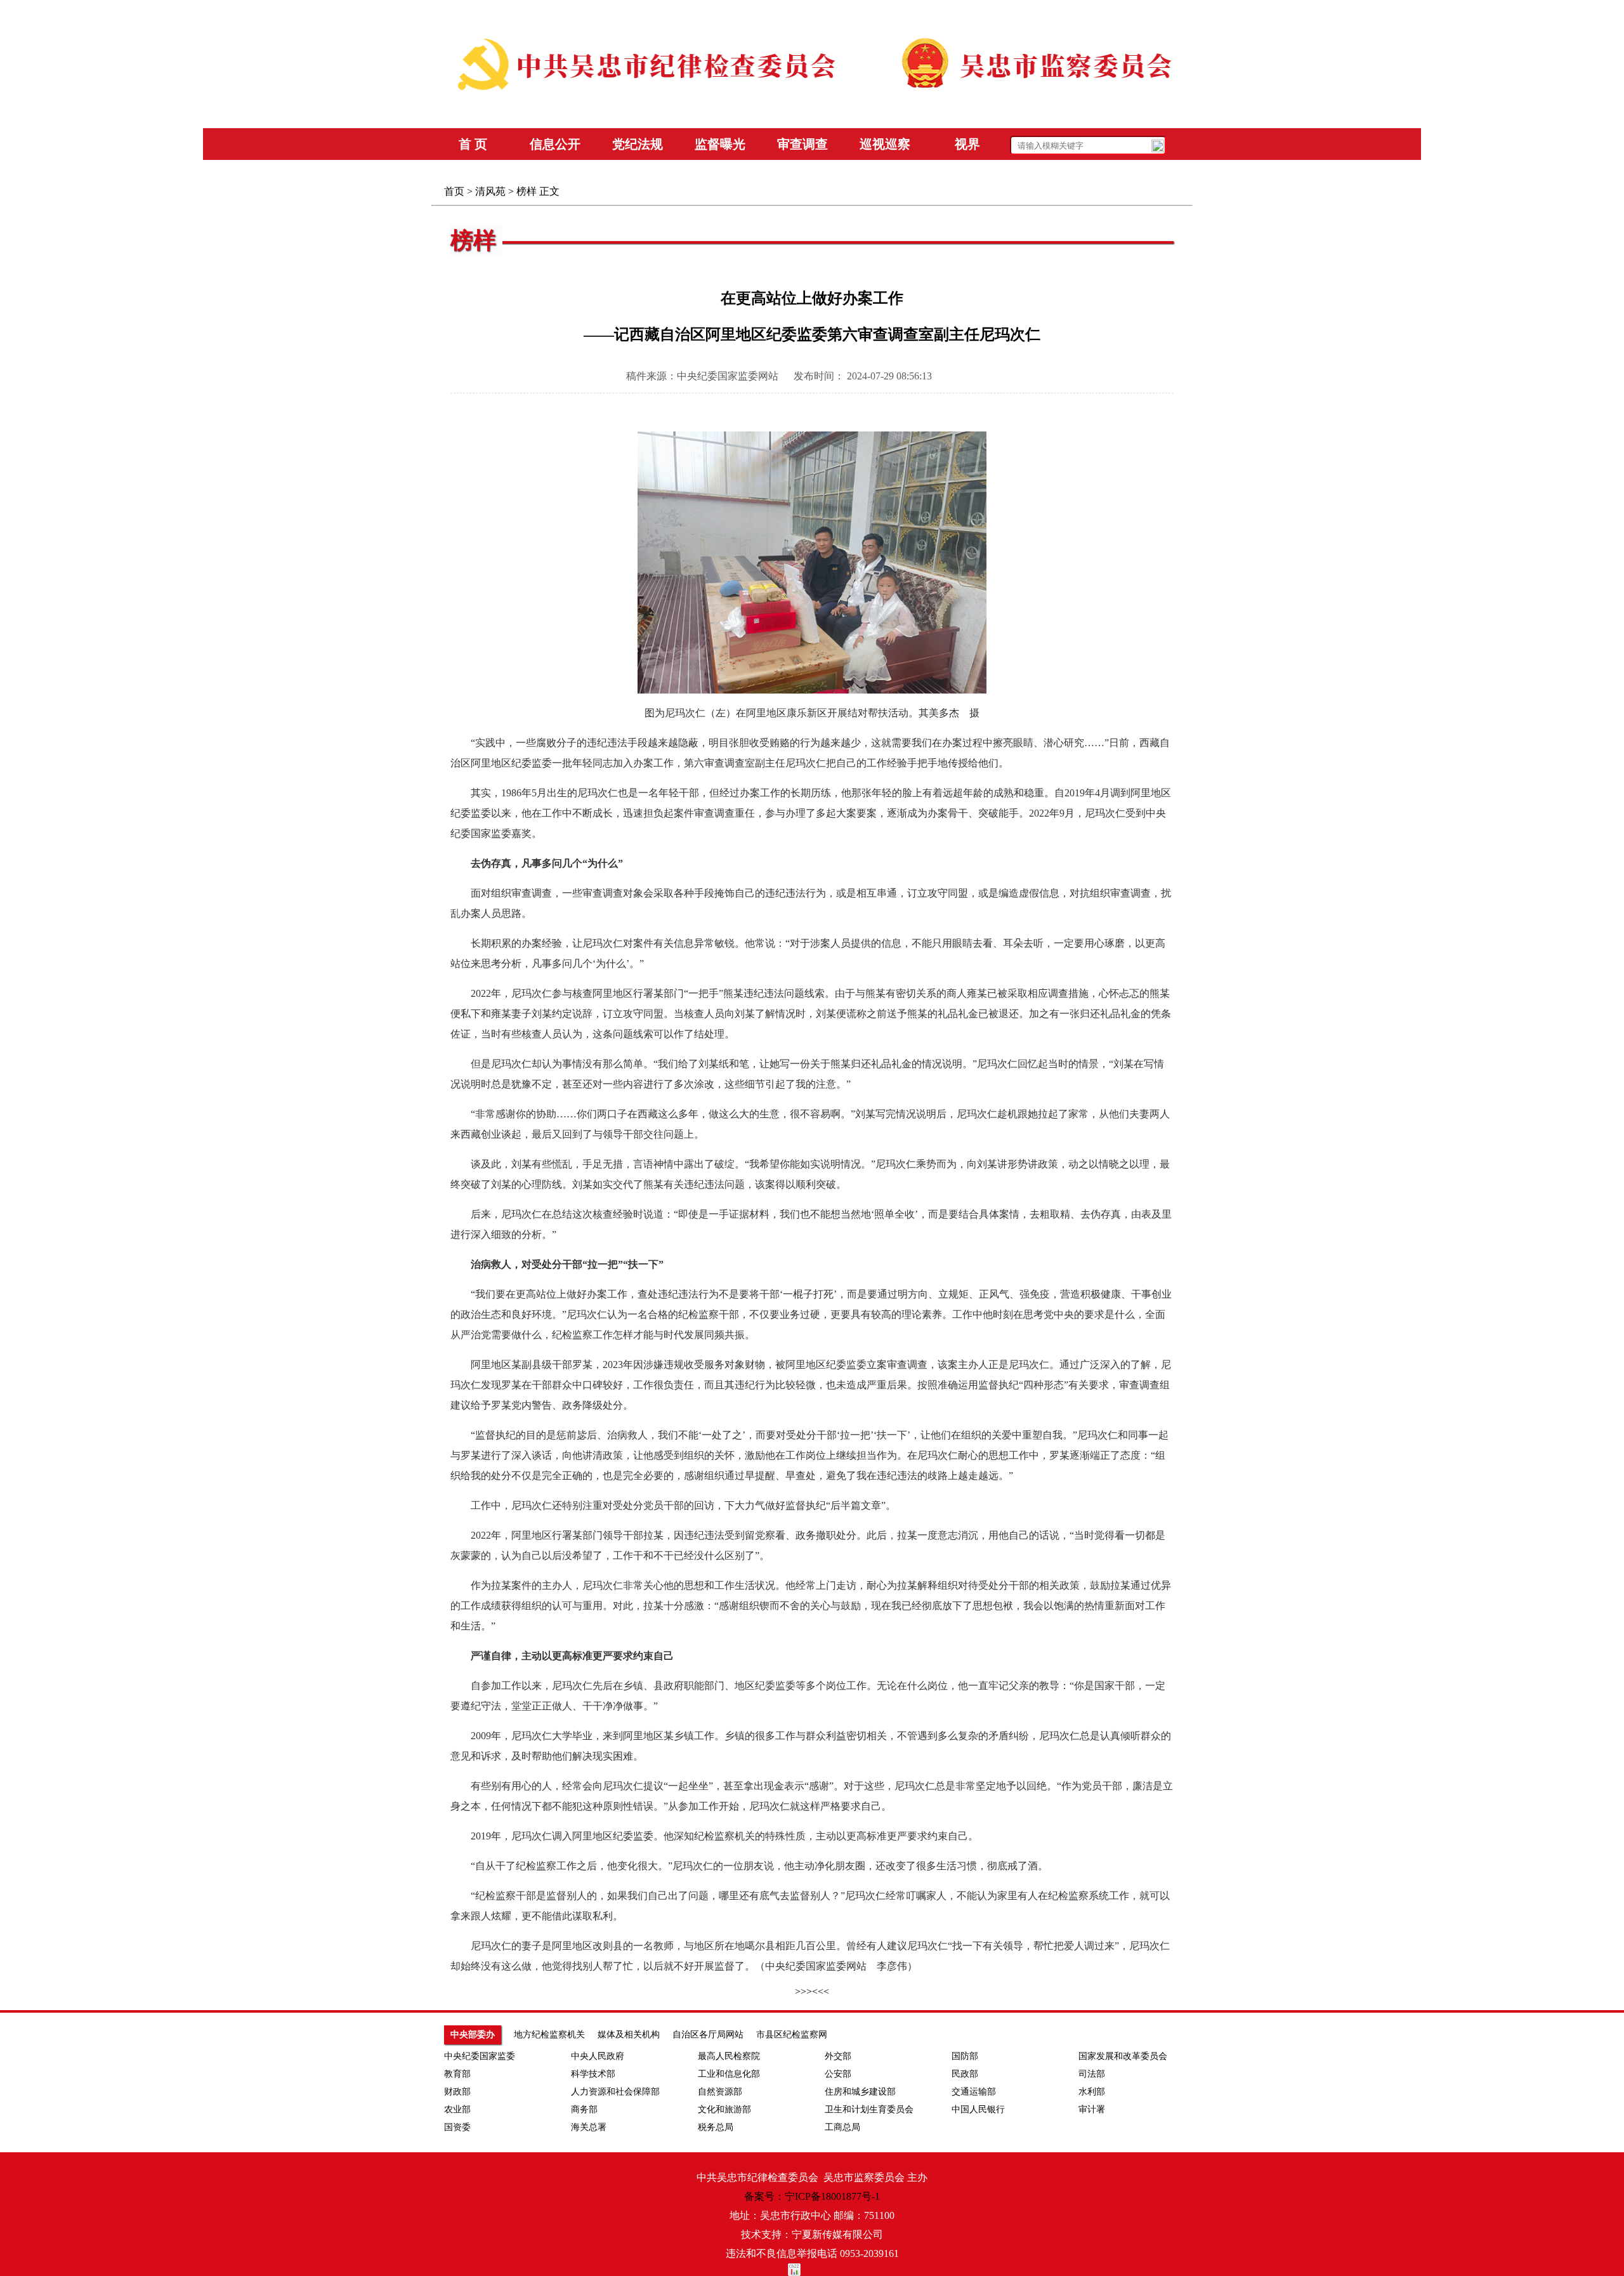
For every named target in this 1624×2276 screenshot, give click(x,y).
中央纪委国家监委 (480, 2056)
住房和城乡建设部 (860, 2092)
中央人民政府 (598, 2056)
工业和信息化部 (729, 2074)
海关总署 (589, 2127)
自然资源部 (720, 2092)
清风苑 (490, 191)
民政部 (965, 2074)
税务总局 (716, 2127)
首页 (454, 191)
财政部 (457, 2092)
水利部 (1092, 2092)
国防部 (965, 2056)
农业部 (457, 2109)
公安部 (838, 2074)
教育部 (457, 2074)
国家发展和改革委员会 (1123, 2056)
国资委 (457, 2127)
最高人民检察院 (729, 2056)
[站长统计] (812, 2270)
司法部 (1092, 2074)
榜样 (527, 191)
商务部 (584, 2109)
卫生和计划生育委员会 (869, 2109)
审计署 (1092, 2109)
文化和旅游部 (724, 2109)
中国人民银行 (978, 2109)
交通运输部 (974, 2092)
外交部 (838, 2056)
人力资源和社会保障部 (615, 2092)
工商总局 (842, 2127)
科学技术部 (593, 2074)
